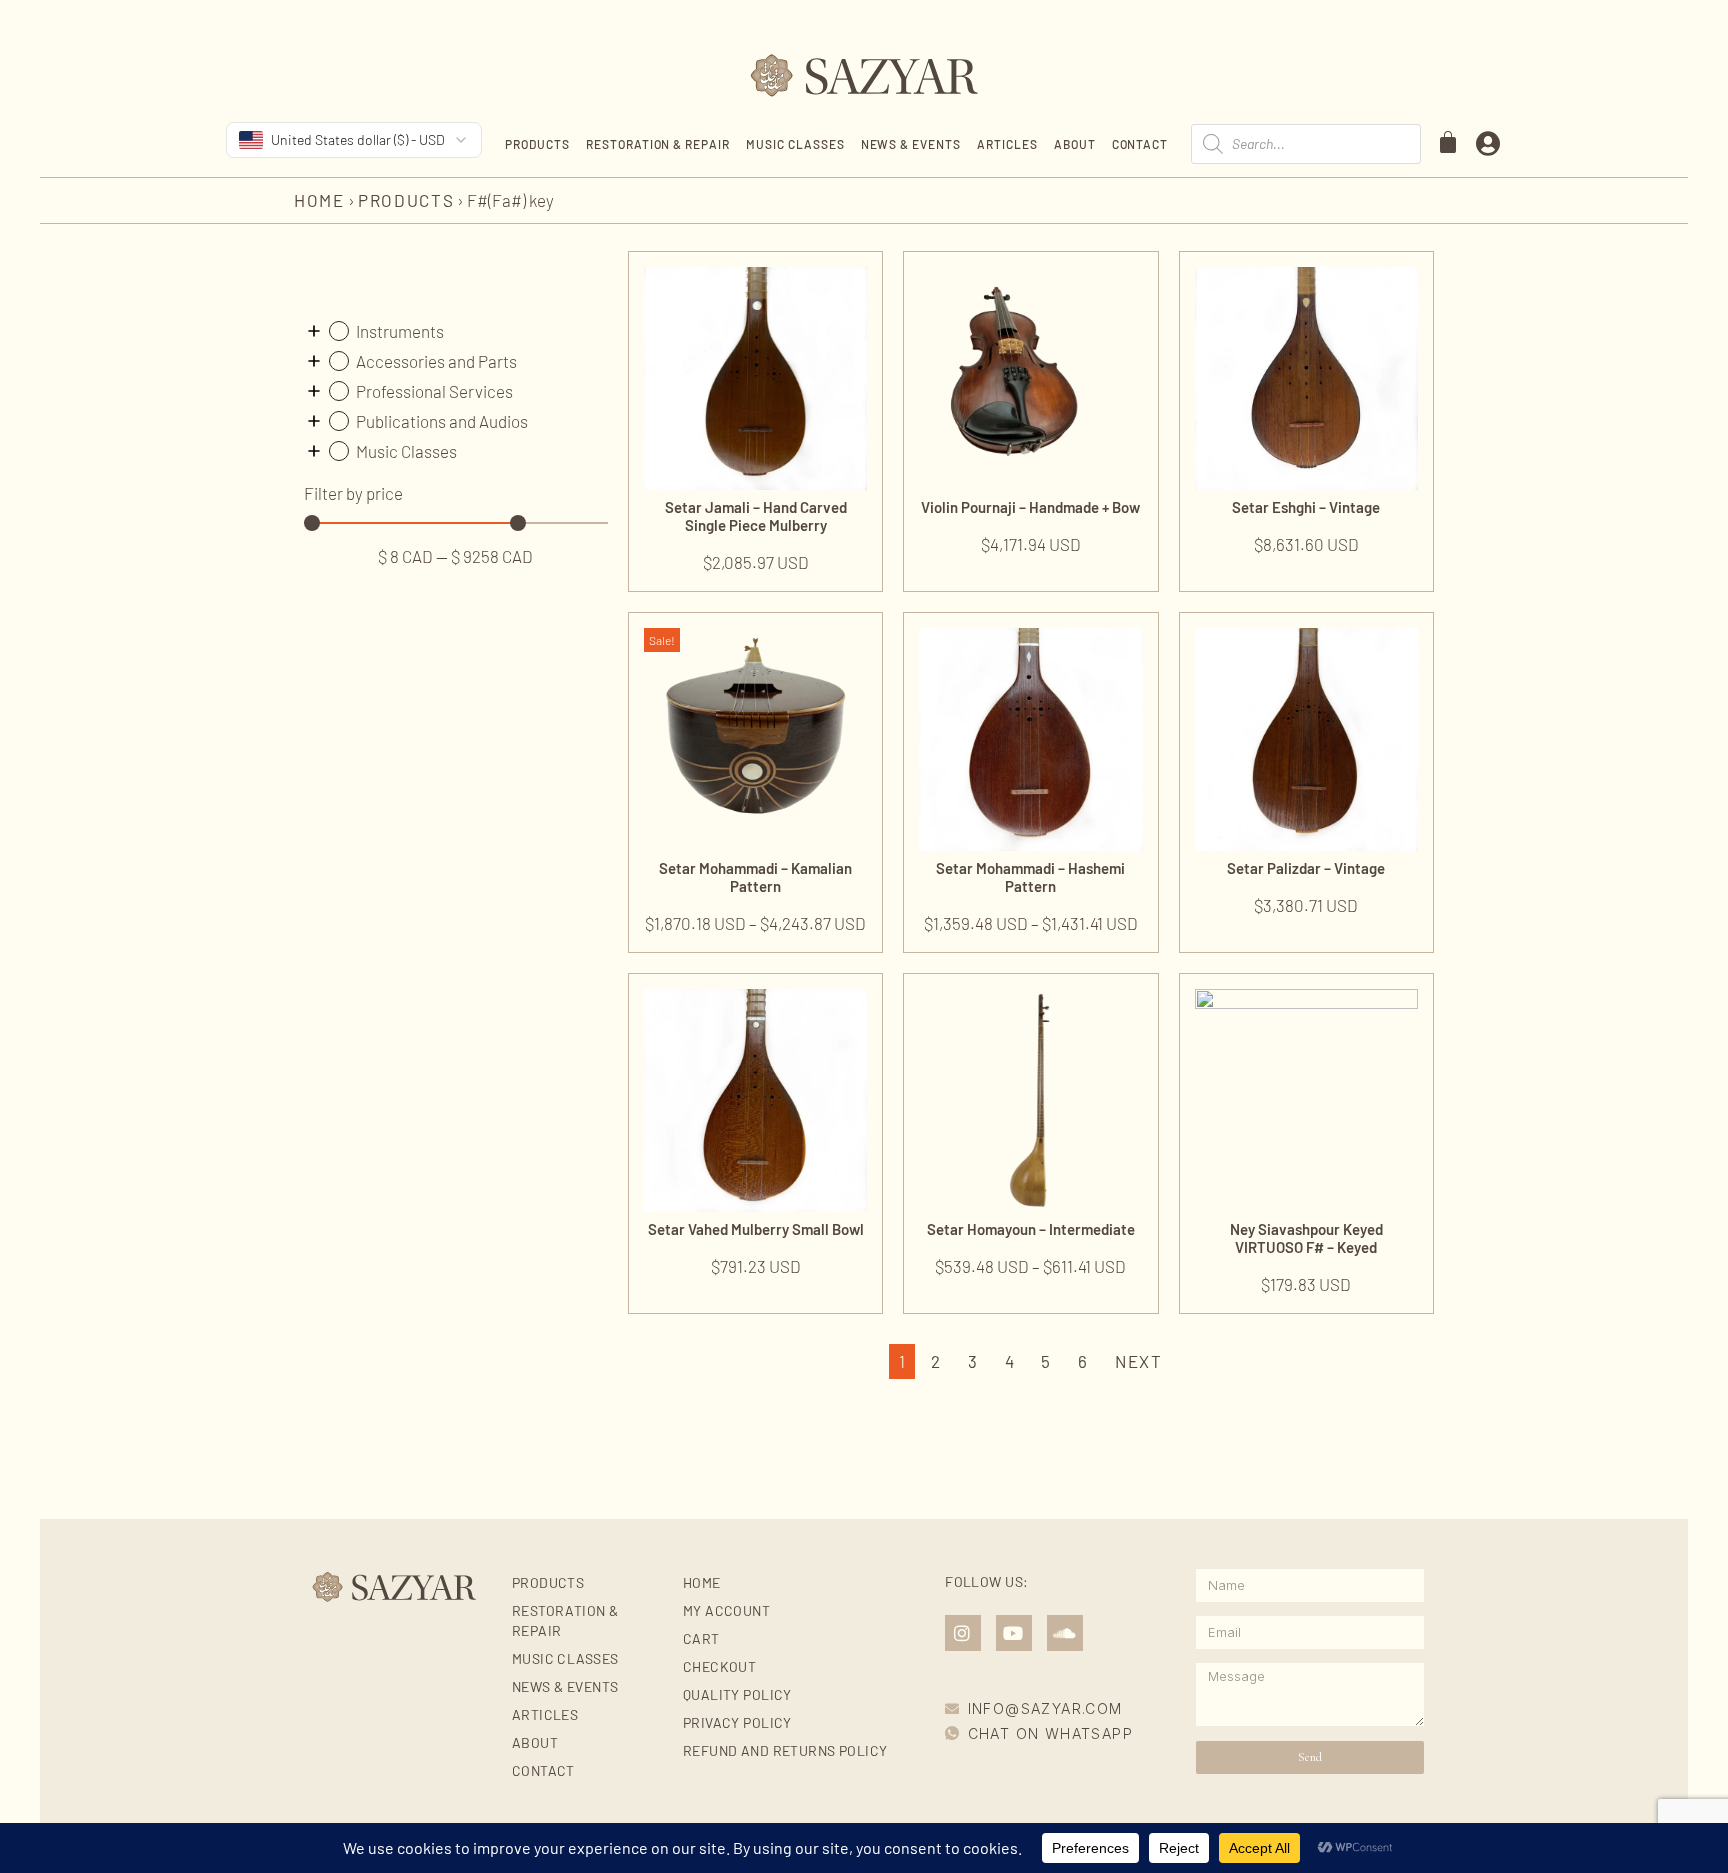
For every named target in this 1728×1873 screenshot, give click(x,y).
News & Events (911, 144)
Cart (701, 1638)
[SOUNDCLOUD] (1065, 1633)
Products (537, 144)
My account (726, 1610)
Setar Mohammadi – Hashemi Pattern (1030, 877)
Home (319, 200)
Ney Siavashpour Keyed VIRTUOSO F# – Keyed (1306, 1238)
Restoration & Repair (658, 144)
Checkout (719, 1666)
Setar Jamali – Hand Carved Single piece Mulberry (756, 516)
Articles (1007, 144)
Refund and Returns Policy (785, 1750)
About (1075, 144)
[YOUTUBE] (1014, 1633)
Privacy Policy (737, 1722)
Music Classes (795, 144)
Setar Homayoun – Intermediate (1031, 1229)
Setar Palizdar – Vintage (1306, 868)
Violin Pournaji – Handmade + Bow (1030, 507)
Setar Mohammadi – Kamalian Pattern (755, 877)
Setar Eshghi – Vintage (1306, 507)
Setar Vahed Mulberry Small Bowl (756, 1229)
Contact (1140, 144)
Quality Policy (737, 1694)
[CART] (1449, 142)
